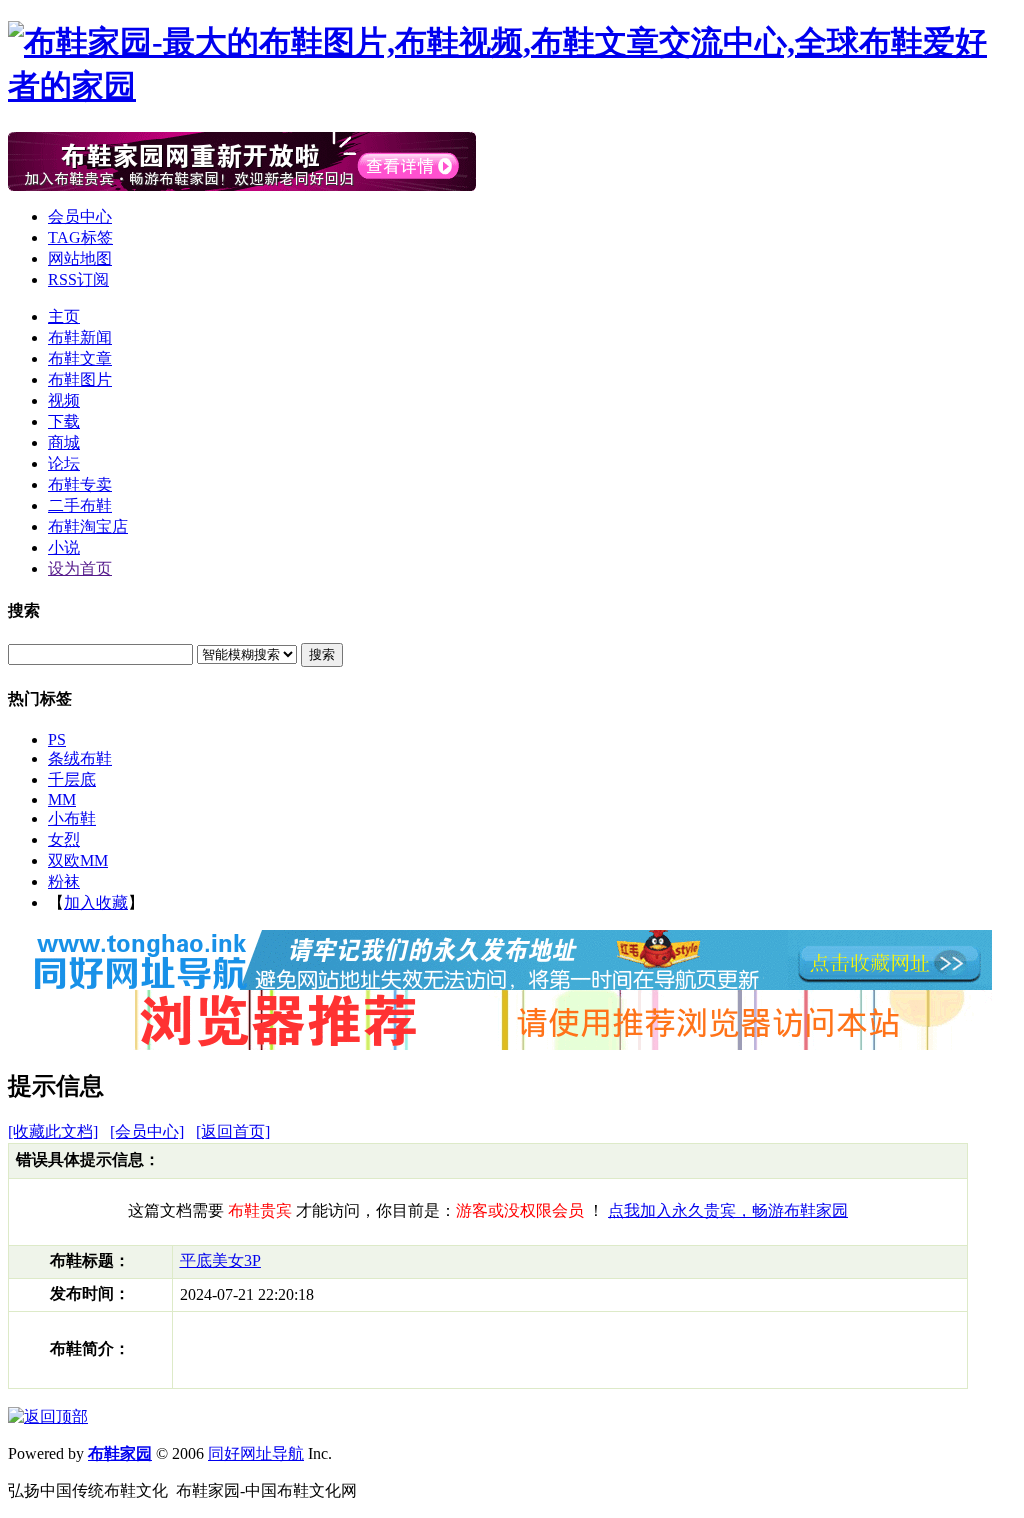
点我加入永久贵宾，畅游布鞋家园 (728, 1210)
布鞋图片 (80, 379)
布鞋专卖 (80, 484)
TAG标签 (80, 237)
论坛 (64, 463)
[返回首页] (233, 1131)
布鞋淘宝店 (88, 526)
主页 (64, 316)
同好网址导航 (256, 1453)
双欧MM (78, 860)
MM (62, 799)
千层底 (72, 779)
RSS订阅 (78, 279)
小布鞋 (72, 818)
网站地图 (80, 258)
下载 (64, 421)
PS (57, 739)
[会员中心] (147, 1131)
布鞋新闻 (80, 337)
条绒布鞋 (80, 758)
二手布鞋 (80, 505)
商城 (64, 442)
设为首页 (80, 568)
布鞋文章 (80, 358)
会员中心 (80, 216)
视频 (64, 400)
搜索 (322, 654)
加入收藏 (96, 902)
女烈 (64, 839)
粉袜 (64, 881)
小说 (64, 547)
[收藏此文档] (53, 1131)
